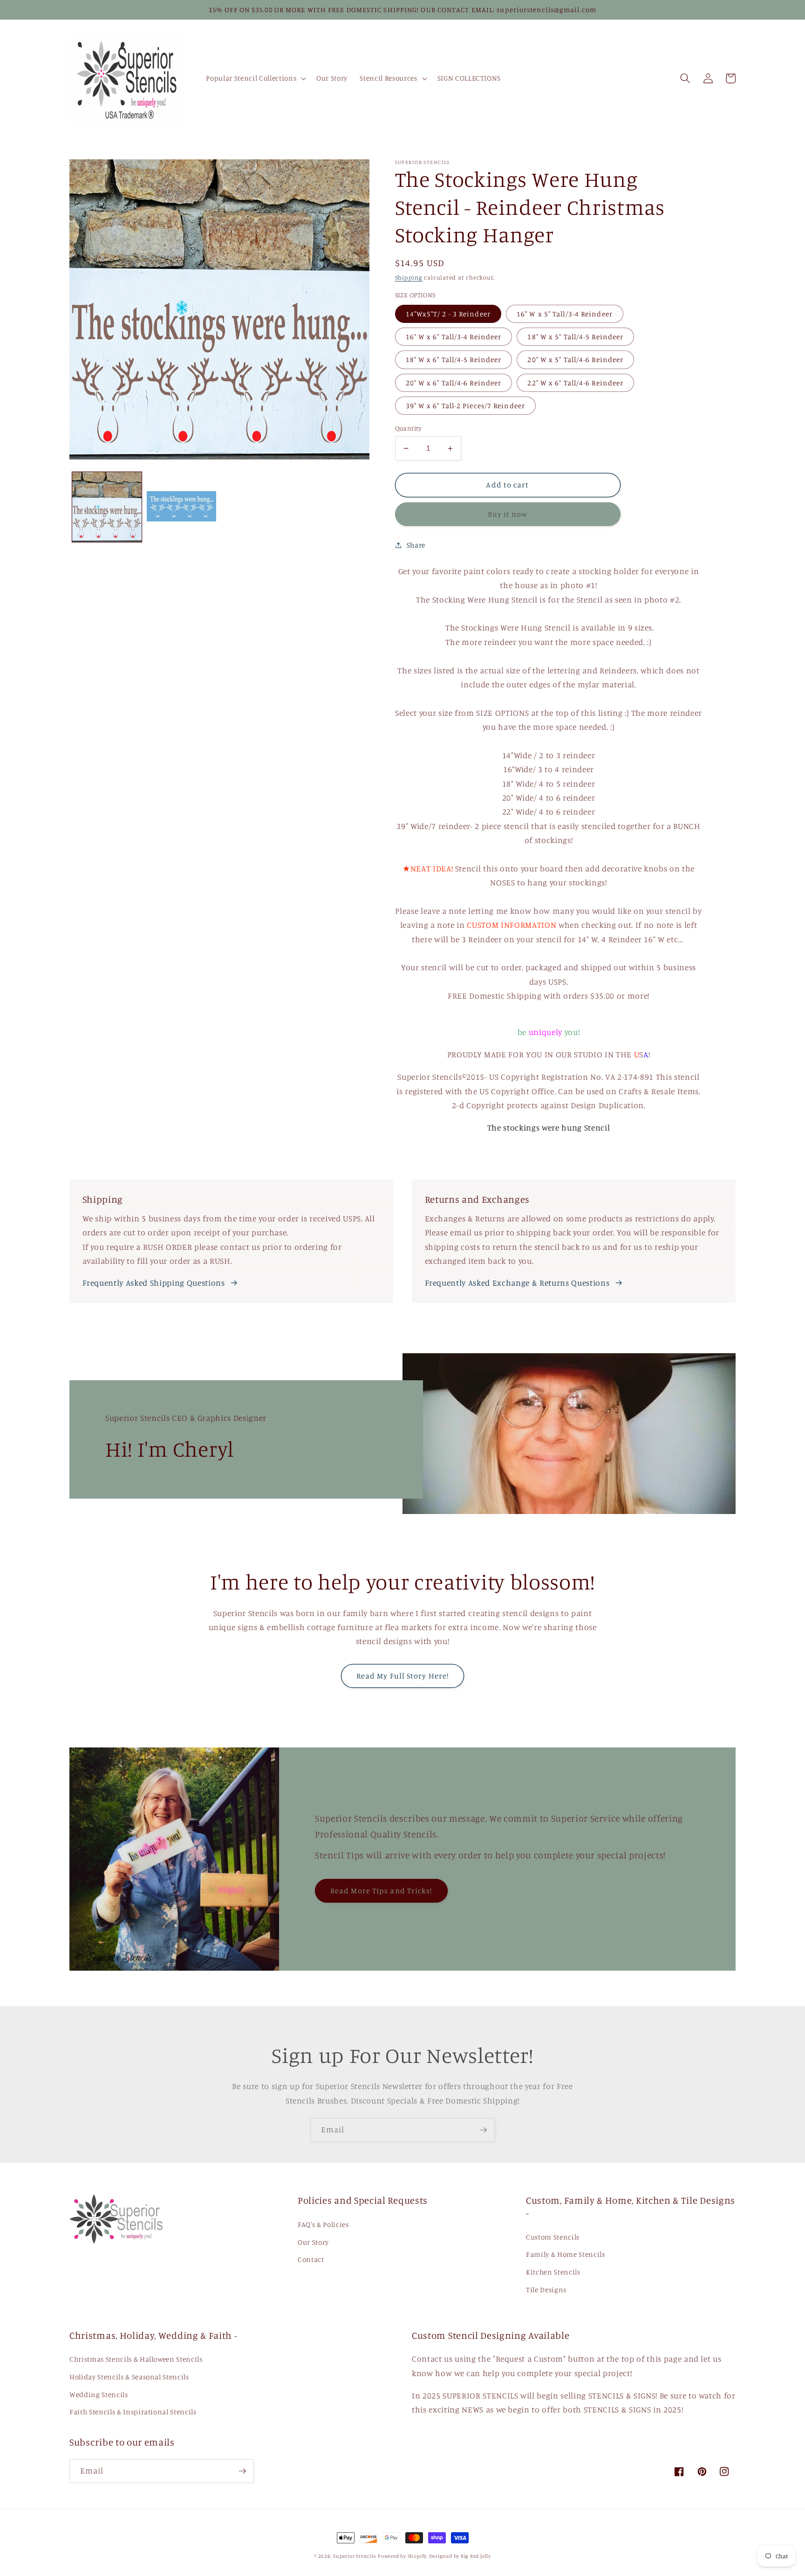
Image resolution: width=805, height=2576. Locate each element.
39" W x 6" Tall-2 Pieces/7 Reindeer (466, 406)
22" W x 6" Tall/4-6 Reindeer (575, 383)
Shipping (409, 277)
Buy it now (508, 514)
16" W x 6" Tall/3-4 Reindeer (454, 337)
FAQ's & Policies (323, 2224)
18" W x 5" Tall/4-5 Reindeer (575, 337)
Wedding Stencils (99, 2394)
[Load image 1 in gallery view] (107, 507)
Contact (311, 2259)
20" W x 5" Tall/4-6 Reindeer (575, 360)
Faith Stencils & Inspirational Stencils (133, 2412)
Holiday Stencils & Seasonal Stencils (129, 2377)
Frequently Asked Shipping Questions (154, 1283)
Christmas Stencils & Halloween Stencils (136, 2359)
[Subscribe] (483, 2130)
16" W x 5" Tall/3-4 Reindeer (565, 314)
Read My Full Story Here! (402, 1676)
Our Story (313, 2242)
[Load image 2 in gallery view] (181, 507)
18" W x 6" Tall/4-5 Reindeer (454, 360)
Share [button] (416, 545)
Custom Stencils (553, 2237)
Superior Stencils (355, 2556)
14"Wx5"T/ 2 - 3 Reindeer (448, 314)
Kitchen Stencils (553, 2272)
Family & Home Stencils (566, 2254)
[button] (255, 78)
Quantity (409, 428)
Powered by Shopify (402, 2556)
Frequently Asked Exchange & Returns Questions (517, 1283)
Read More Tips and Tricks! (381, 1891)
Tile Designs (546, 2290)
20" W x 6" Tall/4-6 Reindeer (454, 383)
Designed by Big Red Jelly (460, 2556)
